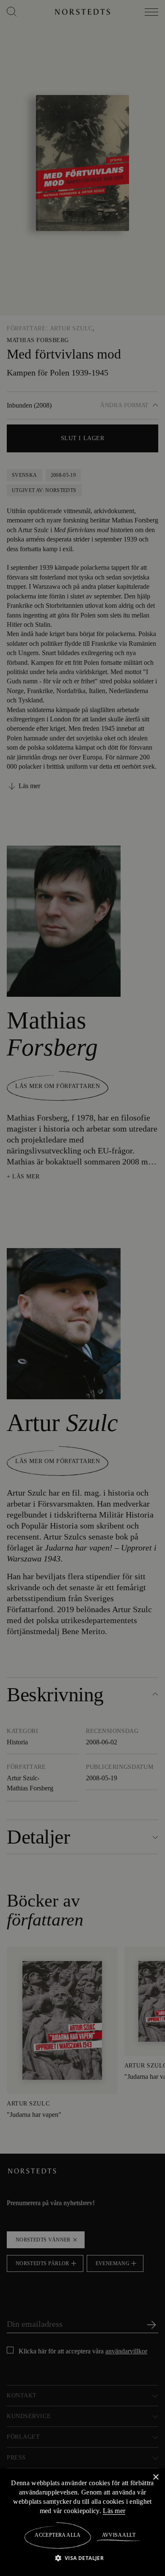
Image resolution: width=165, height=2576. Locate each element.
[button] (83, 2558)
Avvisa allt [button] (118, 2535)
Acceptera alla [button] (58, 2535)
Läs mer (140, 2511)
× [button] (155, 2477)
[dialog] (82, 1288)
